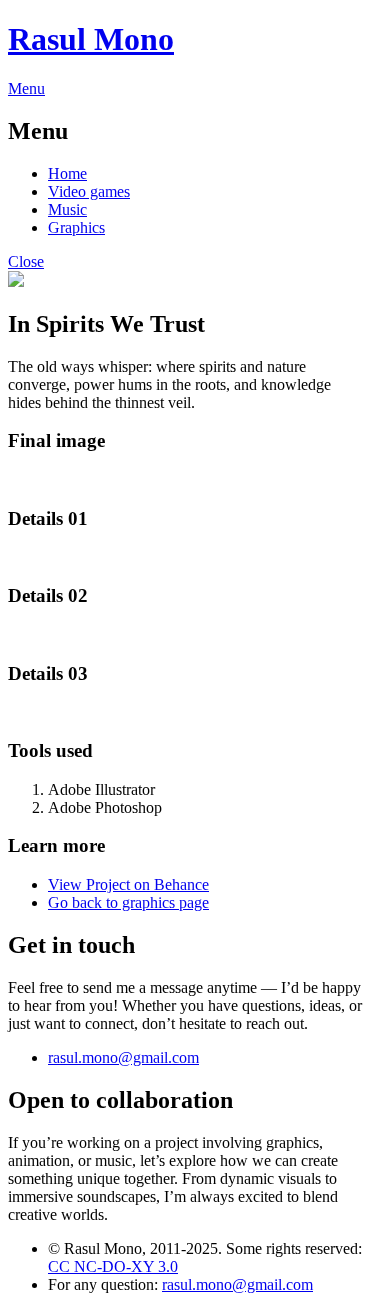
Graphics (76, 227)
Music (67, 209)
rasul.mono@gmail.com (123, 1057)
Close (26, 261)
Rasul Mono (91, 39)
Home (67, 173)
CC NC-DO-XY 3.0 (113, 1266)
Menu (26, 88)
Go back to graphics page (128, 902)
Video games (89, 191)
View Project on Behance (128, 884)
